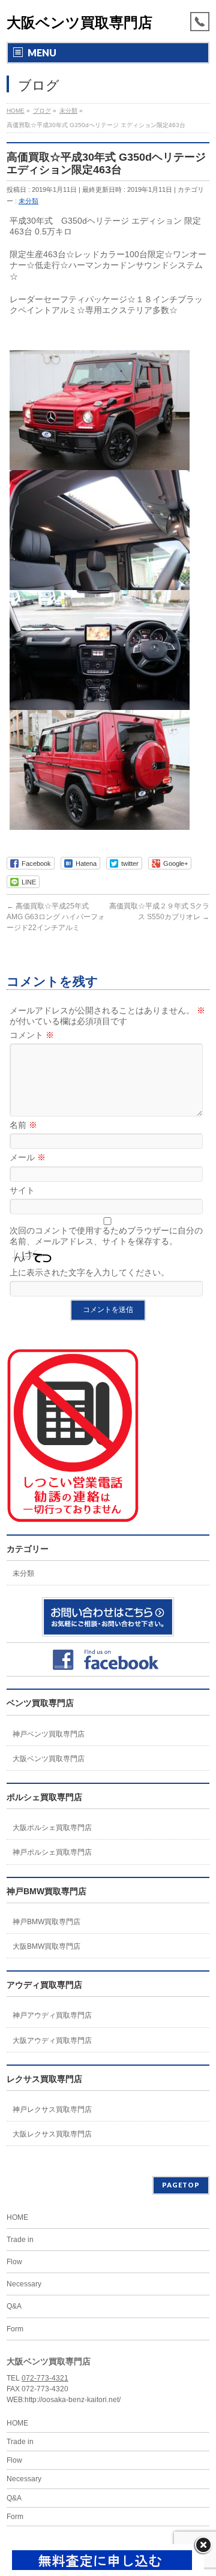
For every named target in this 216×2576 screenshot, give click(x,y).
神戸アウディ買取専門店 (52, 2015)
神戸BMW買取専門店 (46, 1922)
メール (28, 1157)
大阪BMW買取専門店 (46, 1946)
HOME (17, 2217)
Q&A (14, 2306)
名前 (23, 1125)
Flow (14, 2262)
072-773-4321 (45, 2378)
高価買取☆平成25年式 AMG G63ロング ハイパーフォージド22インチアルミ (56, 917)
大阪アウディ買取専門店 (52, 2041)
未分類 (28, 201)
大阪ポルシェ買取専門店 (52, 1828)
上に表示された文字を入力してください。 (89, 1272)
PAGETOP (181, 2185)
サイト (22, 1190)
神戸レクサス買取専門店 (52, 2109)
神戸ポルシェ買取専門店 (52, 1852)
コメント (32, 1035)
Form (15, 2329)
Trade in (20, 2240)
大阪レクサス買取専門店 (52, 2134)
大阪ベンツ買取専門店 (79, 22)
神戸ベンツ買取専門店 (49, 1734)
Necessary (24, 2284)
